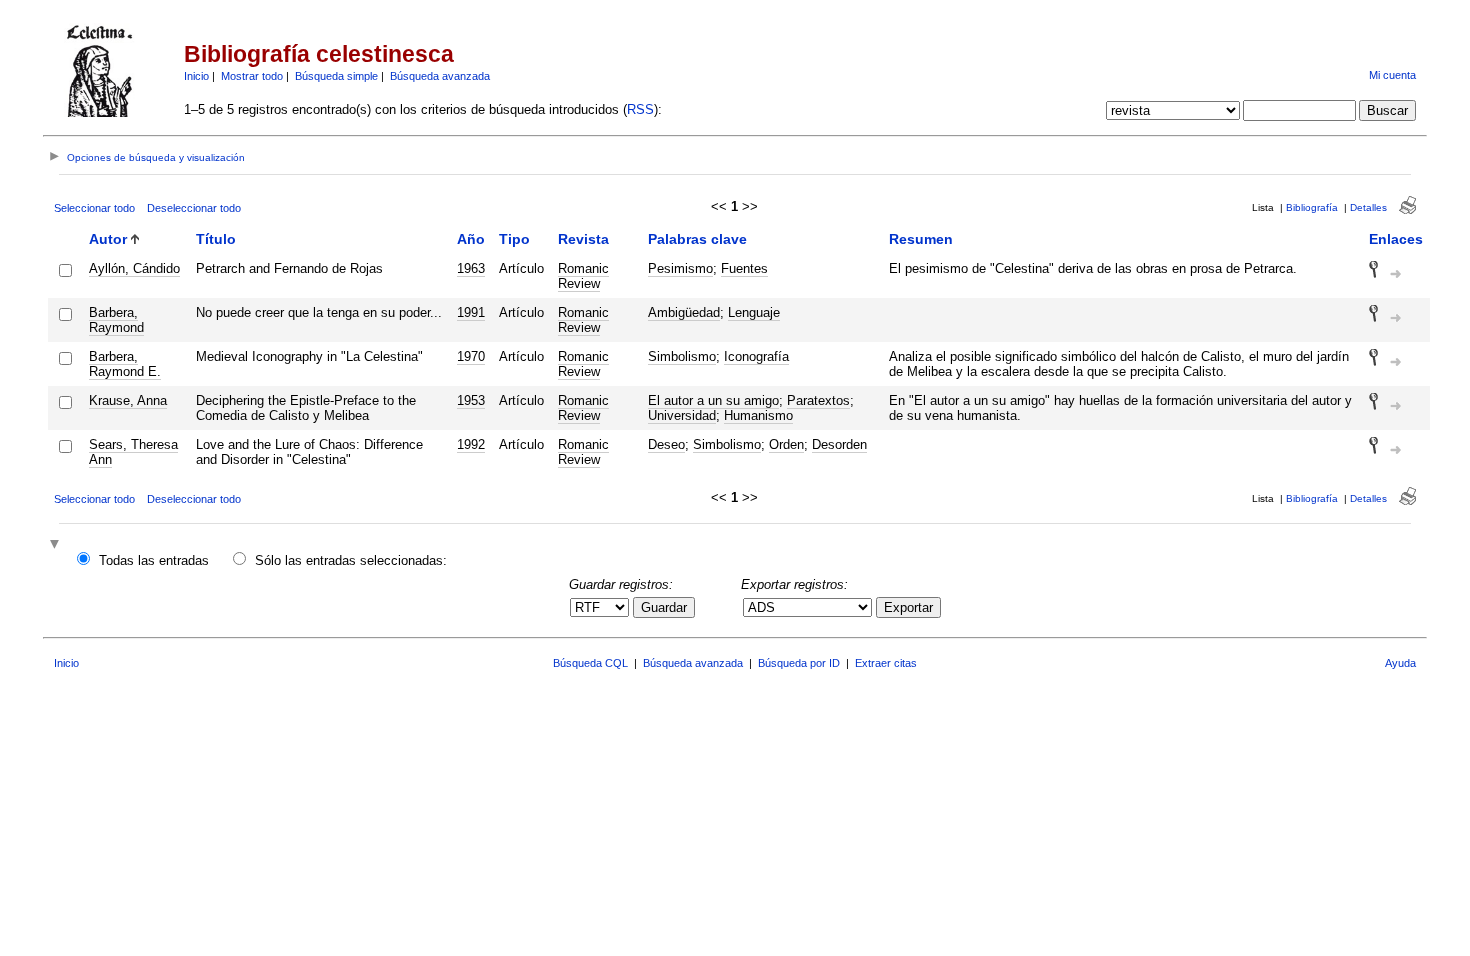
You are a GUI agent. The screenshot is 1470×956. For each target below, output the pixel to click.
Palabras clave (697, 239)
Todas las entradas (154, 560)
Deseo (666, 444)
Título (216, 239)
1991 (471, 312)
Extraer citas (886, 663)
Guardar (664, 607)
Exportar (908, 607)
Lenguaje (754, 312)
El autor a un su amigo (713, 400)
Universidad (682, 415)
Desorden (839, 444)
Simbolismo (682, 356)
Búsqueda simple (336, 76)
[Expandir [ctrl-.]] (57, 545)
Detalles (1368, 207)
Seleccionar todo (94, 208)
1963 (471, 268)
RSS (640, 109)
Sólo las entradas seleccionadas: (351, 560)
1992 (471, 444)
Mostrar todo (252, 76)
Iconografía (756, 356)
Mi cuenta (1392, 75)
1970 (471, 356)
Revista (583, 239)
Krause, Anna (128, 400)
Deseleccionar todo (194, 208)
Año (471, 239)
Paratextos (818, 400)
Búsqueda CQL (590, 663)
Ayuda (1400, 663)
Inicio (196, 76)
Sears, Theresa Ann (133, 452)
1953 (471, 400)
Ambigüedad (684, 312)
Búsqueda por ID (799, 663)
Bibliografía (1312, 207)
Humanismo (758, 415)
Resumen (921, 239)
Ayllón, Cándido (134, 268)
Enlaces (1396, 239)
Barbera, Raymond (116, 320)
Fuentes (744, 268)
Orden (786, 444)
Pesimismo (680, 268)
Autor (108, 239)
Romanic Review (583, 276)
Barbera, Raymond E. (125, 364)
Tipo (514, 239)
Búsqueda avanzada (440, 76)
